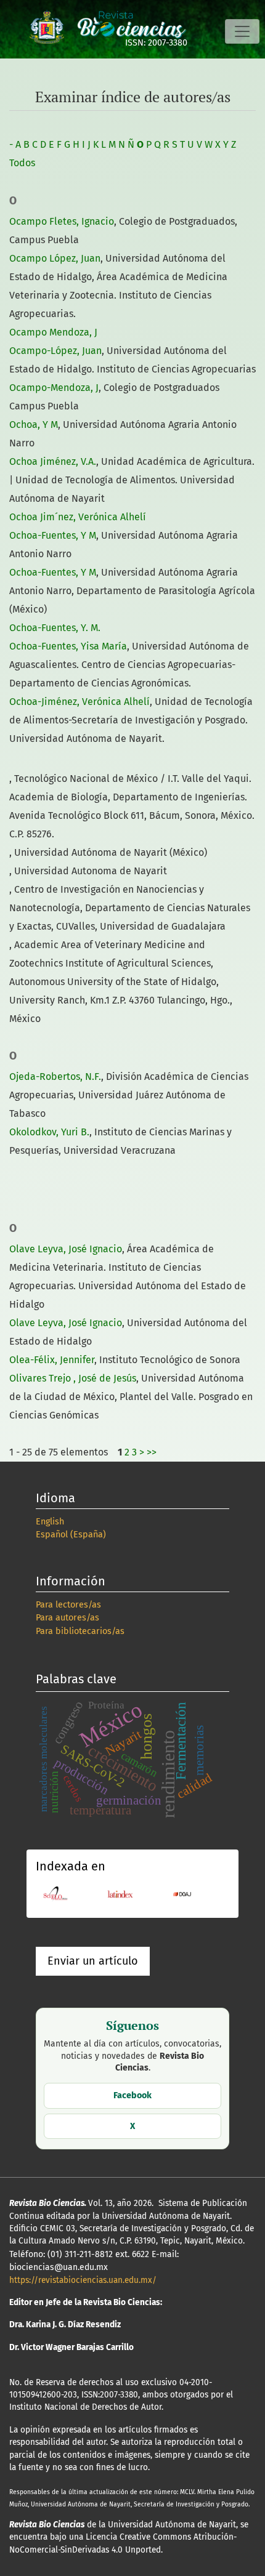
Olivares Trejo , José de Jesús (73, 1378)
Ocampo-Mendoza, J (54, 388)
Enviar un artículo (93, 1961)
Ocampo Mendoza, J (53, 332)
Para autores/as (67, 1618)
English (50, 1522)
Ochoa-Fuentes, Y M (53, 535)
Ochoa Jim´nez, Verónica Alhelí (78, 517)
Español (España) (71, 1535)
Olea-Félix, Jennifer (52, 1360)
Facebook (132, 2095)
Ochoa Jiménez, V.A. (53, 461)
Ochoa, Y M (34, 425)
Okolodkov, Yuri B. (49, 1132)
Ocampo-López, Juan (55, 351)
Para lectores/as (68, 1605)
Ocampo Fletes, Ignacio (62, 221)
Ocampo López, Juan (55, 258)
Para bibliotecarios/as (80, 1631)
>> (152, 1452)
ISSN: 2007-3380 (156, 43)
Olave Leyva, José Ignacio (66, 1249)
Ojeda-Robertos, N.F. (55, 1077)
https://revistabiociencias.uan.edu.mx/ (83, 2280)
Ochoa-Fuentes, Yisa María (68, 646)
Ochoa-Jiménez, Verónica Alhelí (79, 702)
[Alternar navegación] (242, 31)
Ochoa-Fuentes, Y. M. (55, 628)
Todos (22, 163)
